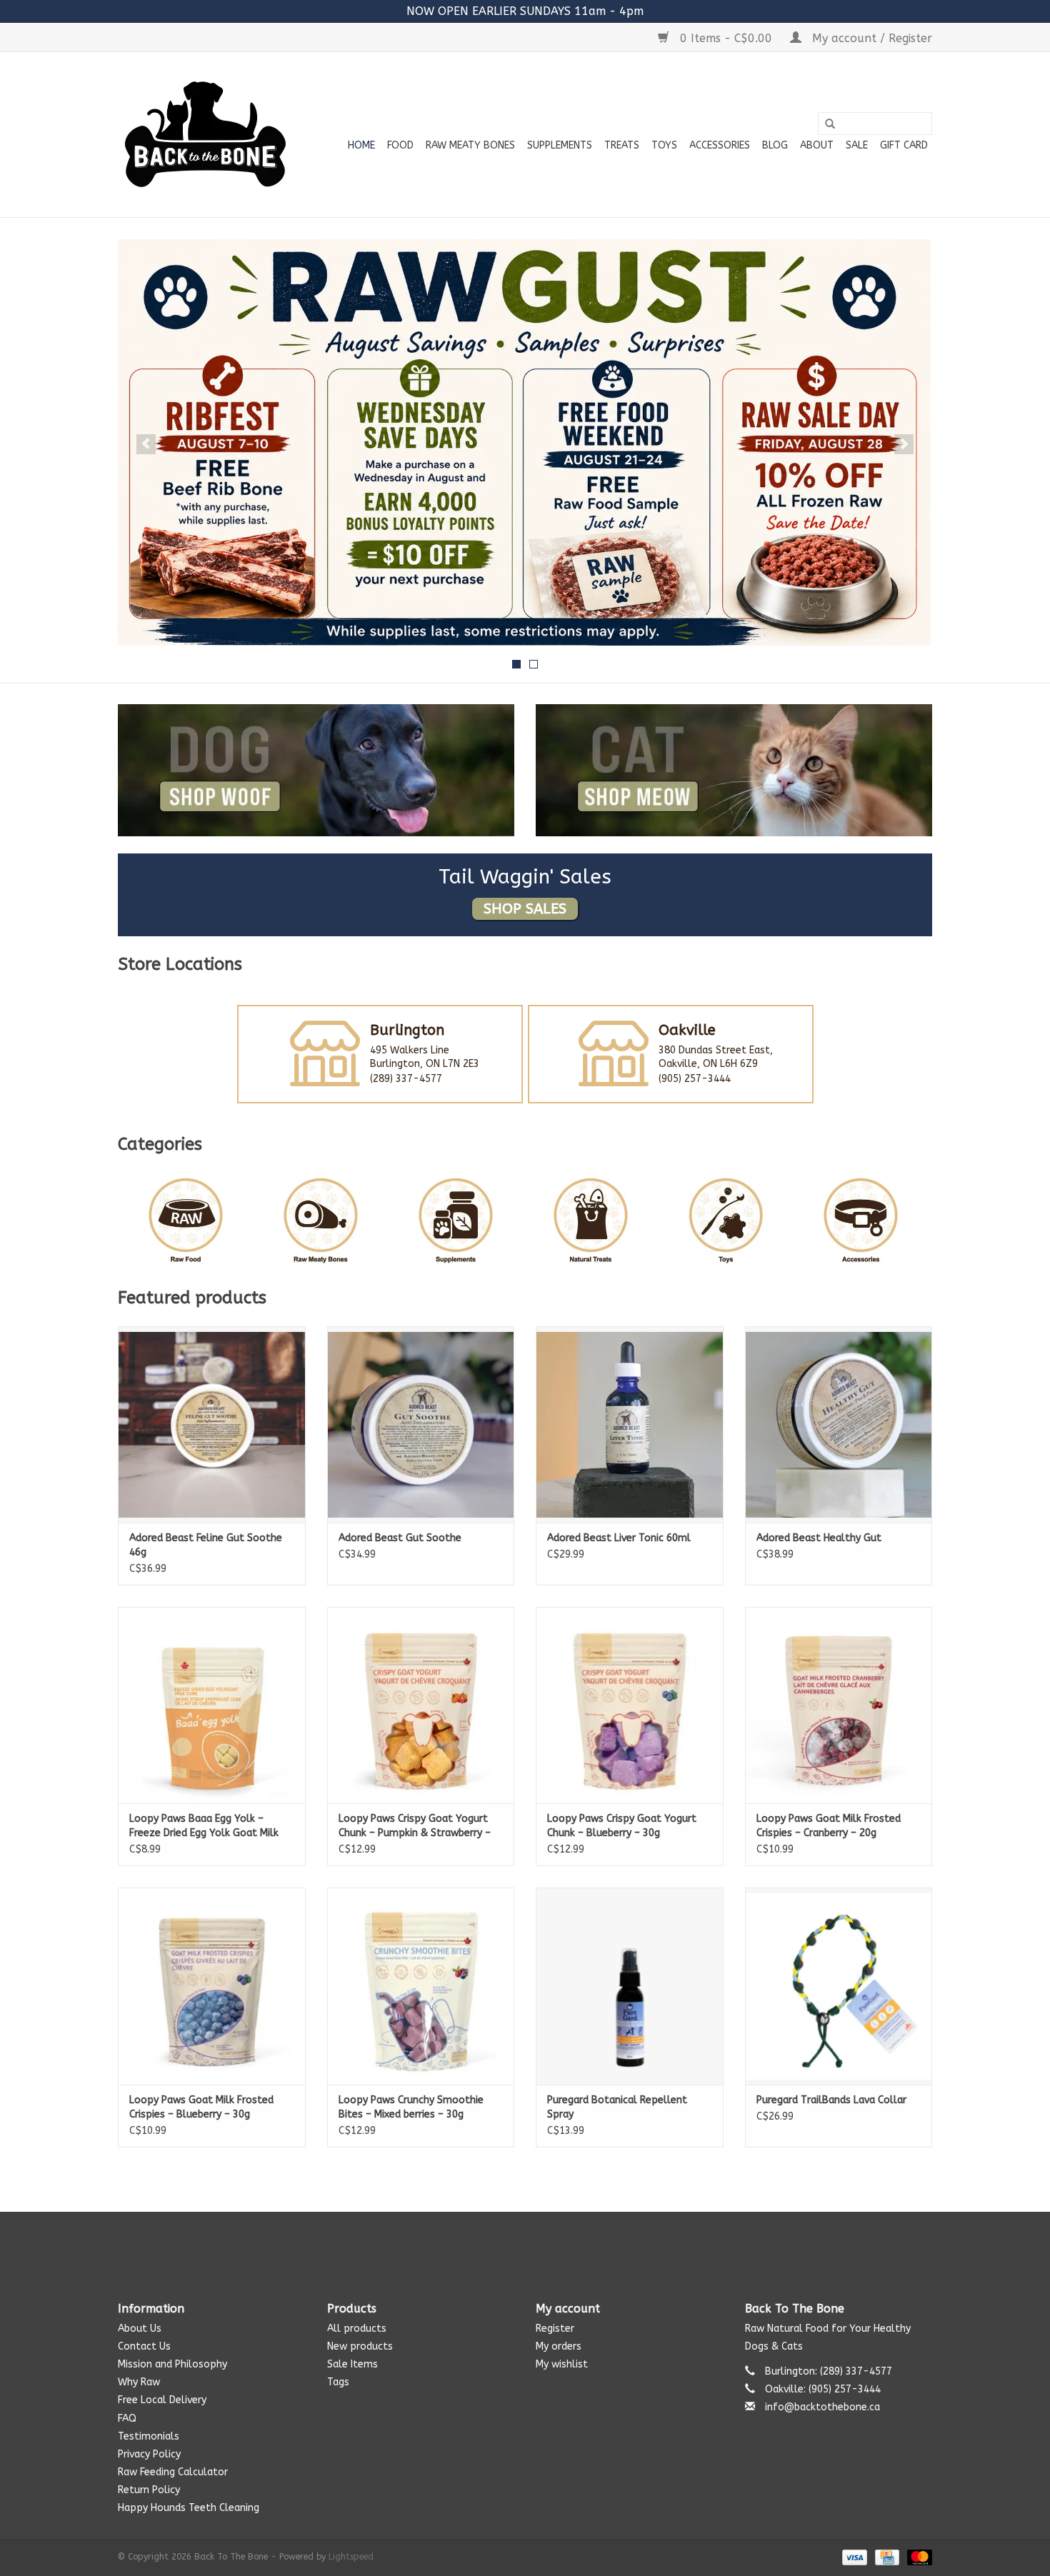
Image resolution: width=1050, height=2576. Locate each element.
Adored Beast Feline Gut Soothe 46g (206, 1545)
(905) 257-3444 (695, 1079)
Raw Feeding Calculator (173, 2472)
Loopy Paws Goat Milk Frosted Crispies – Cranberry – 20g (829, 1826)
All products (357, 2329)
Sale (857, 145)
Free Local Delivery (162, 2400)
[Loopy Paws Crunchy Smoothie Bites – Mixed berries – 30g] (421, 1986)
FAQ (127, 2419)
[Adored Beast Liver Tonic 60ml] (630, 1424)
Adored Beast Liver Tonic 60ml (619, 1538)
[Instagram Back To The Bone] (525, 2245)
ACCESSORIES (720, 145)
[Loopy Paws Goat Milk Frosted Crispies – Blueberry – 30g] (212, 1986)
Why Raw (139, 2382)
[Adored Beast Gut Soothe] (421, 1424)
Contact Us (144, 2346)
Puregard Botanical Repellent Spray (617, 2107)
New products (360, 2346)
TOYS (664, 145)
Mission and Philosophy (172, 2364)
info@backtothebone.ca (822, 2407)
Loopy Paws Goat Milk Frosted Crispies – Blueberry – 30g (201, 2107)
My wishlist (562, 2364)
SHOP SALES (525, 909)
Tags (338, 2382)
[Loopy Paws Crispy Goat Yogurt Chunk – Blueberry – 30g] (630, 1705)
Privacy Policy (149, 2454)
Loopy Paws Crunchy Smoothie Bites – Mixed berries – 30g (411, 2107)
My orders (559, 2346)
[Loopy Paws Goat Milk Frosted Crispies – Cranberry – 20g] (839, 1705)
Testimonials (149, 2436)
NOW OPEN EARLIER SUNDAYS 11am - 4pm (525, 11)
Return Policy (149, 2490)
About (817, 145)
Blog (775, 145)
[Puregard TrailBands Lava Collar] (839, 1986)
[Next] (904, 444)
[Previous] (146, 444)
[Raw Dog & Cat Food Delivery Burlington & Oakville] (205, 135)
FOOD (400, 145)
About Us (140, 2329)
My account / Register (870, 38)
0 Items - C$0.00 (726, 38)
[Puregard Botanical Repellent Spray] (630, 1986)
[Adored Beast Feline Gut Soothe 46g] (212, 1424)
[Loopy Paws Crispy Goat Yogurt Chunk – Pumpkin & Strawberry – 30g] (421, 1705)
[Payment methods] (854, 2557)
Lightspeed (351, 2557)
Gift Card (904, 145)
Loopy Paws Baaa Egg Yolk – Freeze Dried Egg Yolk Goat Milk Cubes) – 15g (204, 1826)
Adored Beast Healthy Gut (819, 1538)
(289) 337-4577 (406, 1079)
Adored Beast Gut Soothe (400, 1538)
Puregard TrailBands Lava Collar (831, 2100)
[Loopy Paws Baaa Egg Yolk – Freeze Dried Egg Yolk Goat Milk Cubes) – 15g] (212, 1705)
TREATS (622, 145)
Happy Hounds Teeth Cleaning (189, 2508)
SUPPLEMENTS (560, 145)
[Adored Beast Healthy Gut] (839, 1424)
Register (555, 2329)
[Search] (830, 124)
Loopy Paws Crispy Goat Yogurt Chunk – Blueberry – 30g (622, 1826)
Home (361, 145)
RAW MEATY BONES (470, 145)
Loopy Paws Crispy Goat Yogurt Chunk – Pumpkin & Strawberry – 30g (415, 1826)
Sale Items (352, 2364)
